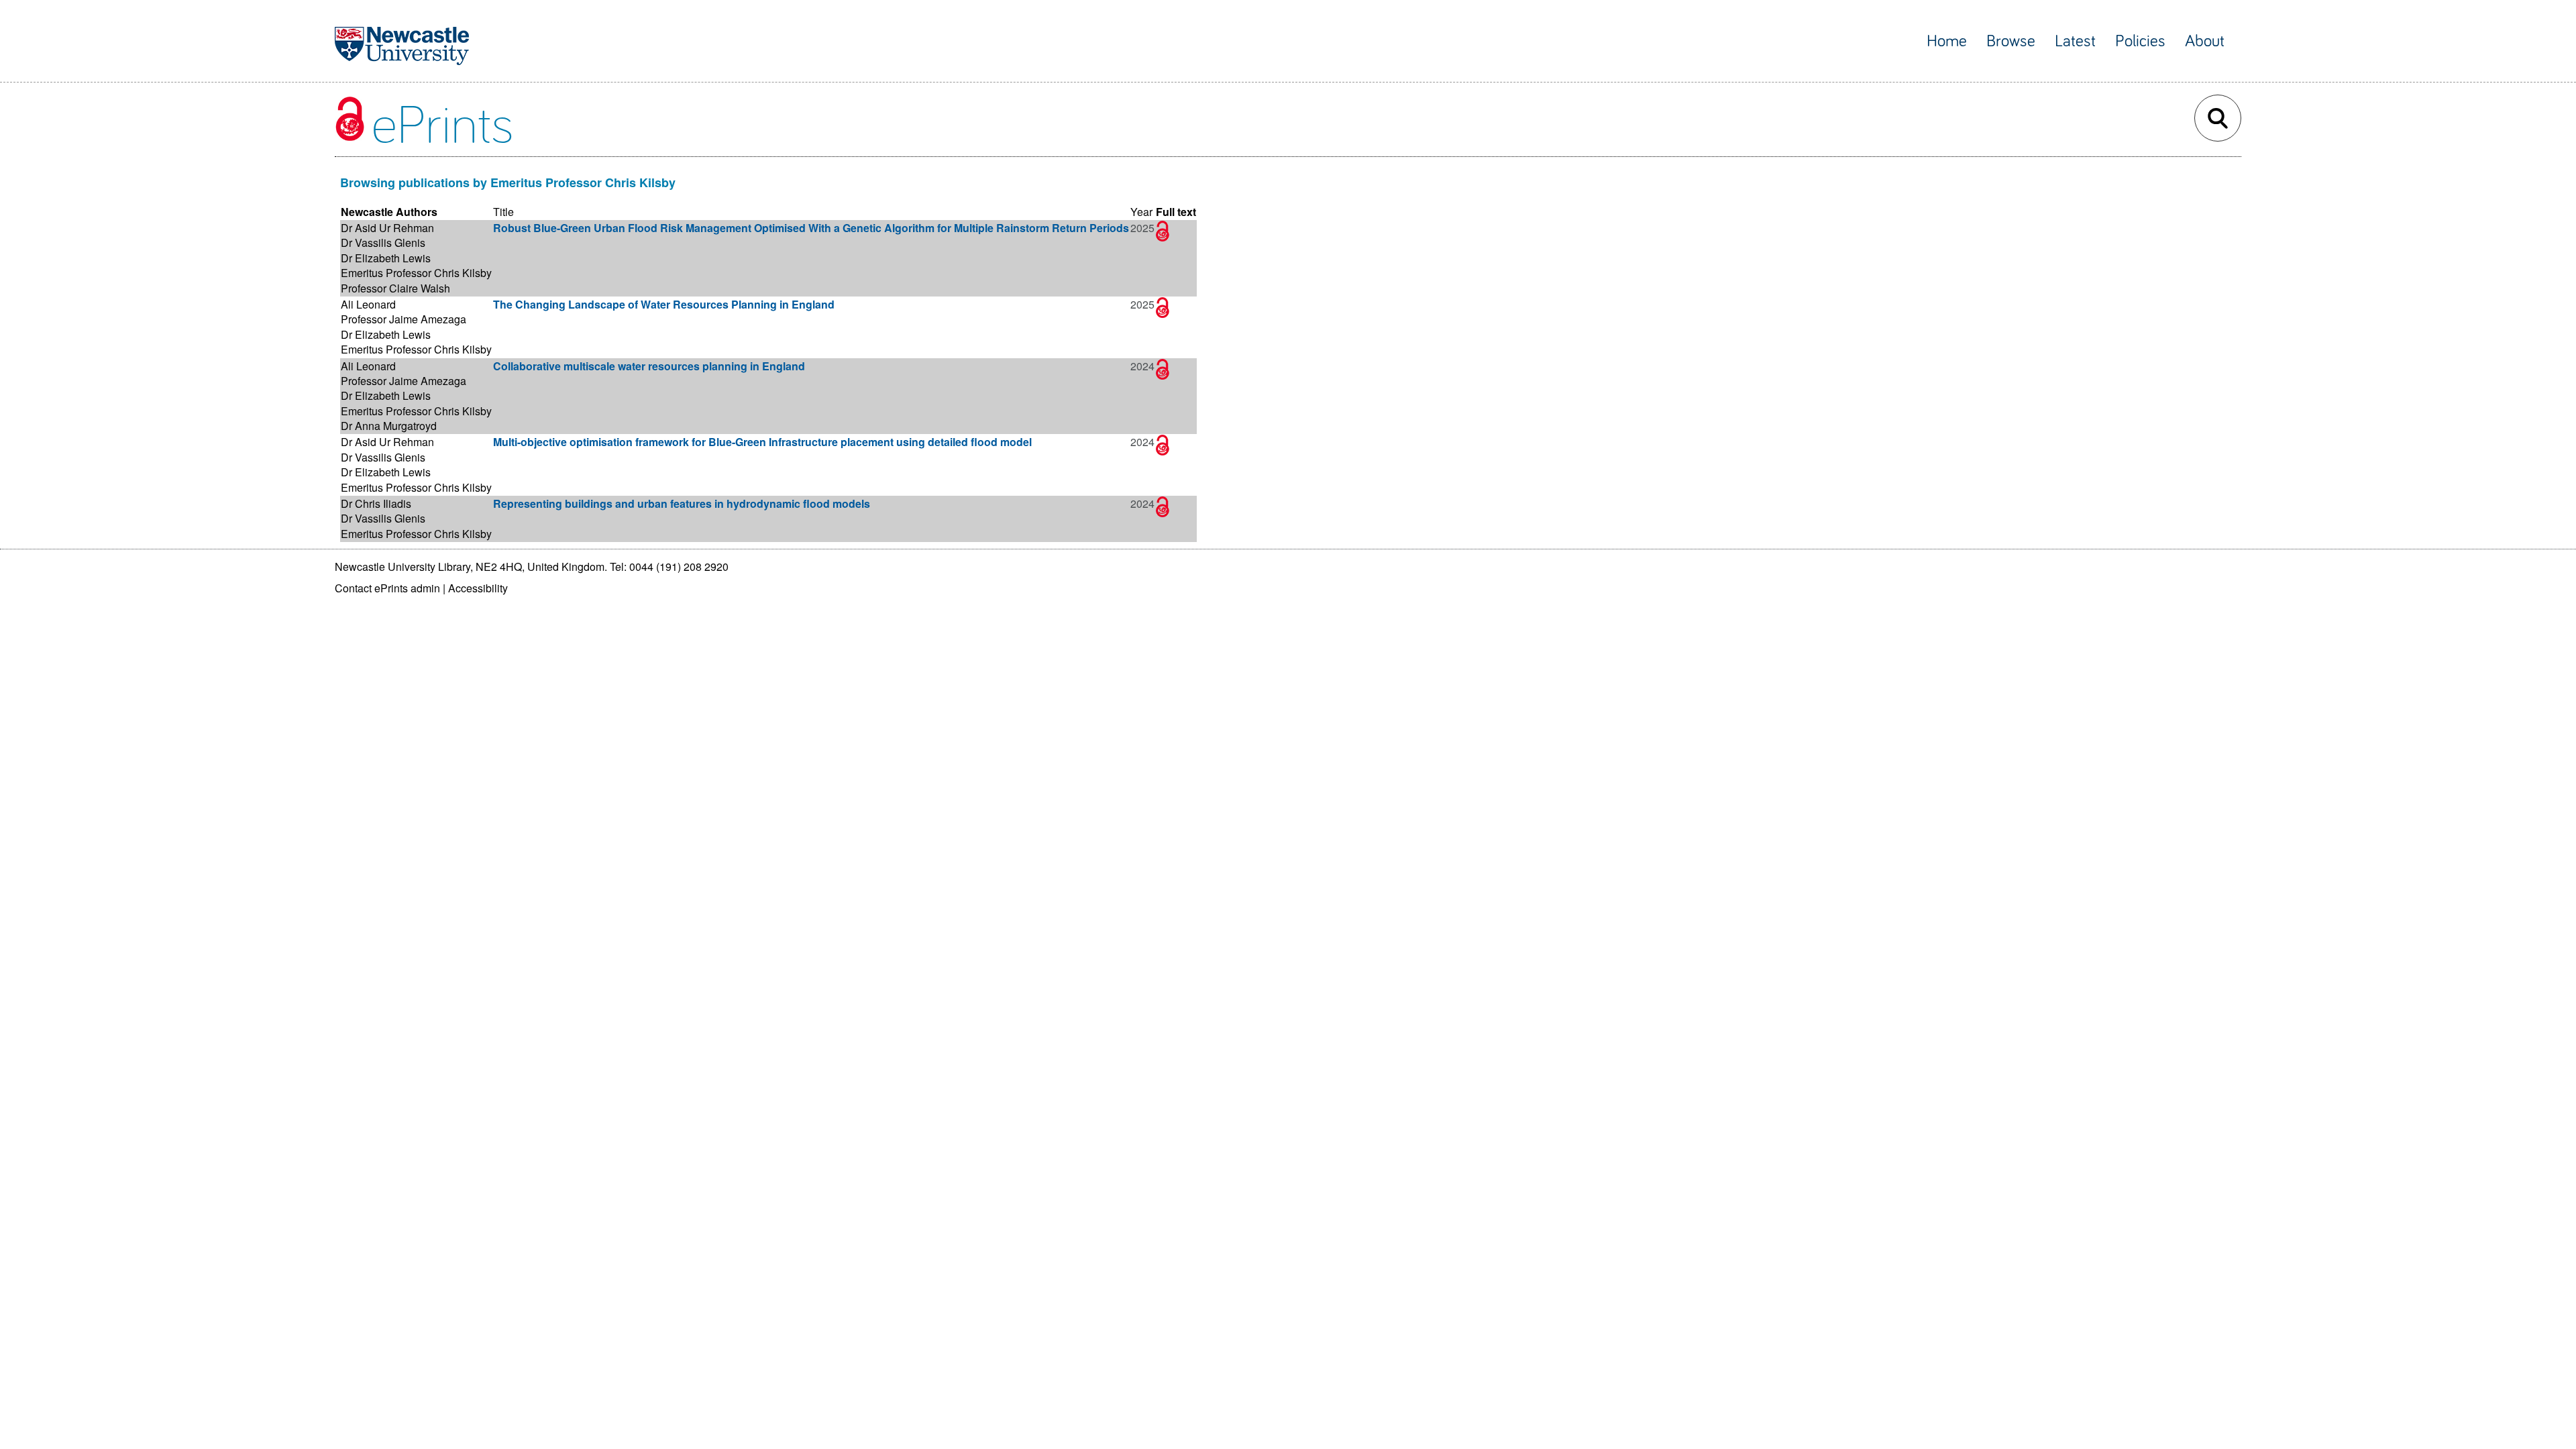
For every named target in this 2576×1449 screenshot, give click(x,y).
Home (1947, 41)
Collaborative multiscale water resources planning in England (649, 366)
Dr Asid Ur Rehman (387, 228)
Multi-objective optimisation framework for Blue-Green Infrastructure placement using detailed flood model (762, 442)
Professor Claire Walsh (395, 288)
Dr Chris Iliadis (376, 503)
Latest (2075, 41)
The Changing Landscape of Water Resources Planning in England (664, 304)
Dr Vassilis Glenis (383, 243)
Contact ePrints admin (387, 588)
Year (1141, 212)
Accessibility (478, 588)
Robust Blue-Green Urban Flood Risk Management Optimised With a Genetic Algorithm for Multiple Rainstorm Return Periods (811, 228)
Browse (2011, 41)
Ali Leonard (368, 304)
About (2205, 41)
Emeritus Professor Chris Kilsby (416, 273)
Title (503, 212)
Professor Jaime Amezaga (404, 319)
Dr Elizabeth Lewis (386, 258)
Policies (2140, 41)
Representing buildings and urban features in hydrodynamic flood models (682, 503)
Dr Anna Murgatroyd (389, 426)
